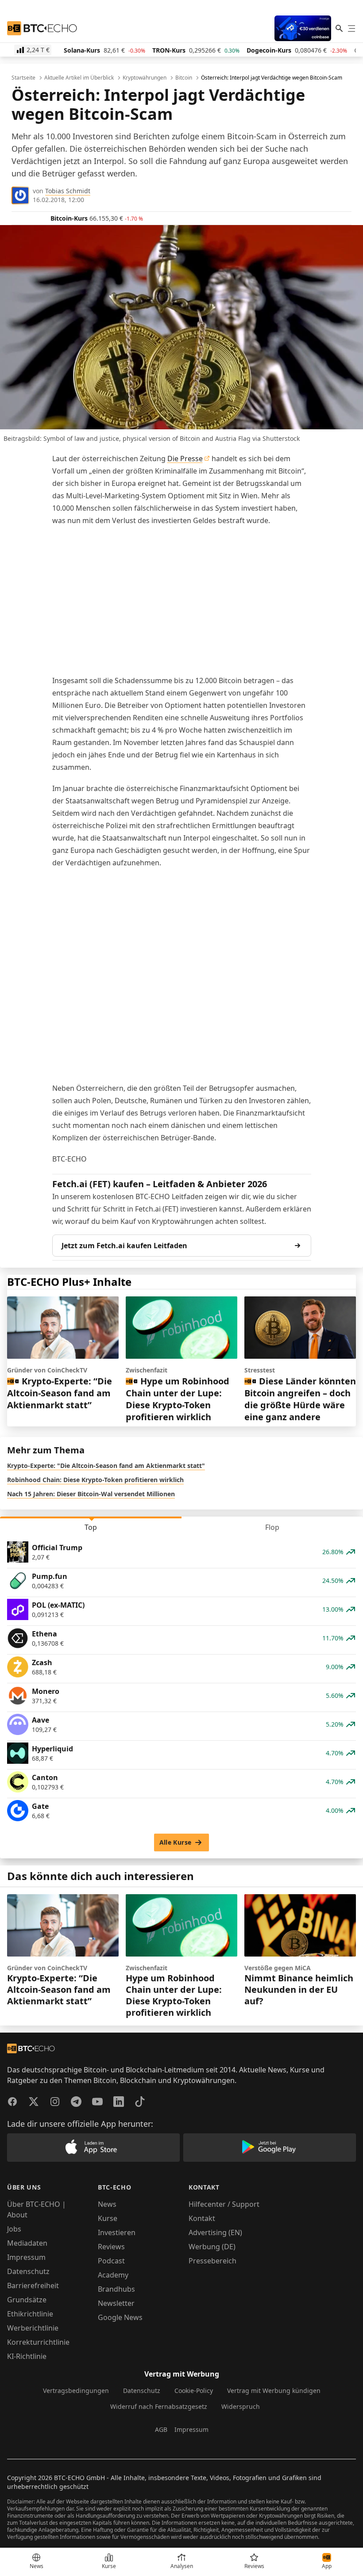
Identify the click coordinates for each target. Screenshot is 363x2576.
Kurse (108, 2218)
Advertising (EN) (215, 2232)
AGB (161, 2429)
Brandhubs (116, 2289)
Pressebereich (212, 2261)
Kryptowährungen (145, 78)
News (107, 2204)
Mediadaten (27, 2243)
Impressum (26, 2257)
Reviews (111, 2247)
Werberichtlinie (33, 2328)
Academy (113, 2275)
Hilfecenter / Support (224, 2204)
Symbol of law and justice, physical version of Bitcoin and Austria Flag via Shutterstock (172, 438)
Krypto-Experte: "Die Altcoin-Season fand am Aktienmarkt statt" (106, 1466)
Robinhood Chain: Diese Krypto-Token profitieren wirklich (95, 1480)
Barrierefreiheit (33, 2286)
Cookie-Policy (194, 2391)
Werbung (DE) (212, 2247)
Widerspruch (241, 2406)
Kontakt (202, 2218)
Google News (120, 2317)
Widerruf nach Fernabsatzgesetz (159, 2406)
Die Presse (185, 459)
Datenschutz (28, 2271)
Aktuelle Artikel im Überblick (79, 78)
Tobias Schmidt (68, 191)
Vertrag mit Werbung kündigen (274, 2391)
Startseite (23, 78)
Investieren (117, 2232)
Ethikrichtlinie (30, 2314)
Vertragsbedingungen (76, 2391)
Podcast (111, 2261)
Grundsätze (27, 2300)
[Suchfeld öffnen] (339, 28)
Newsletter (116, 2303)
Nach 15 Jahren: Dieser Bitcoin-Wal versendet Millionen (91, 1494)
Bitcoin (184, 78)
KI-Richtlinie (27, 2356)
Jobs (14, 2229)
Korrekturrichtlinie (38, 2342)
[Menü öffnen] (351, 28)
